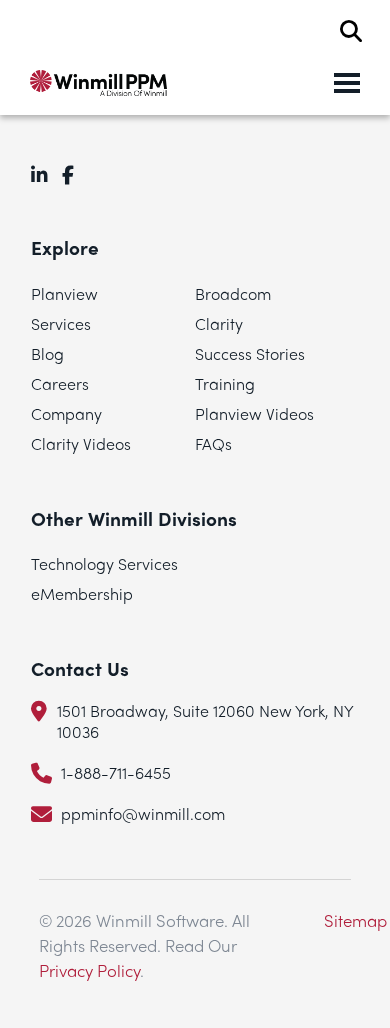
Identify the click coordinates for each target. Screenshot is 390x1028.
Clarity (219, 323)
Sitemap (355, 920)
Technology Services (104, 563)
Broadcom (233, 293)
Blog (47, 353)
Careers (60, 383)
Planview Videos (254, 413)
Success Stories (250, 353)
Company (66, 413)
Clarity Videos (81, 443)
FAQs (213, 443)
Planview (64, 293)
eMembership (82, 593)
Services (61, 323)
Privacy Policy (89, 970)
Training (225, 383)
